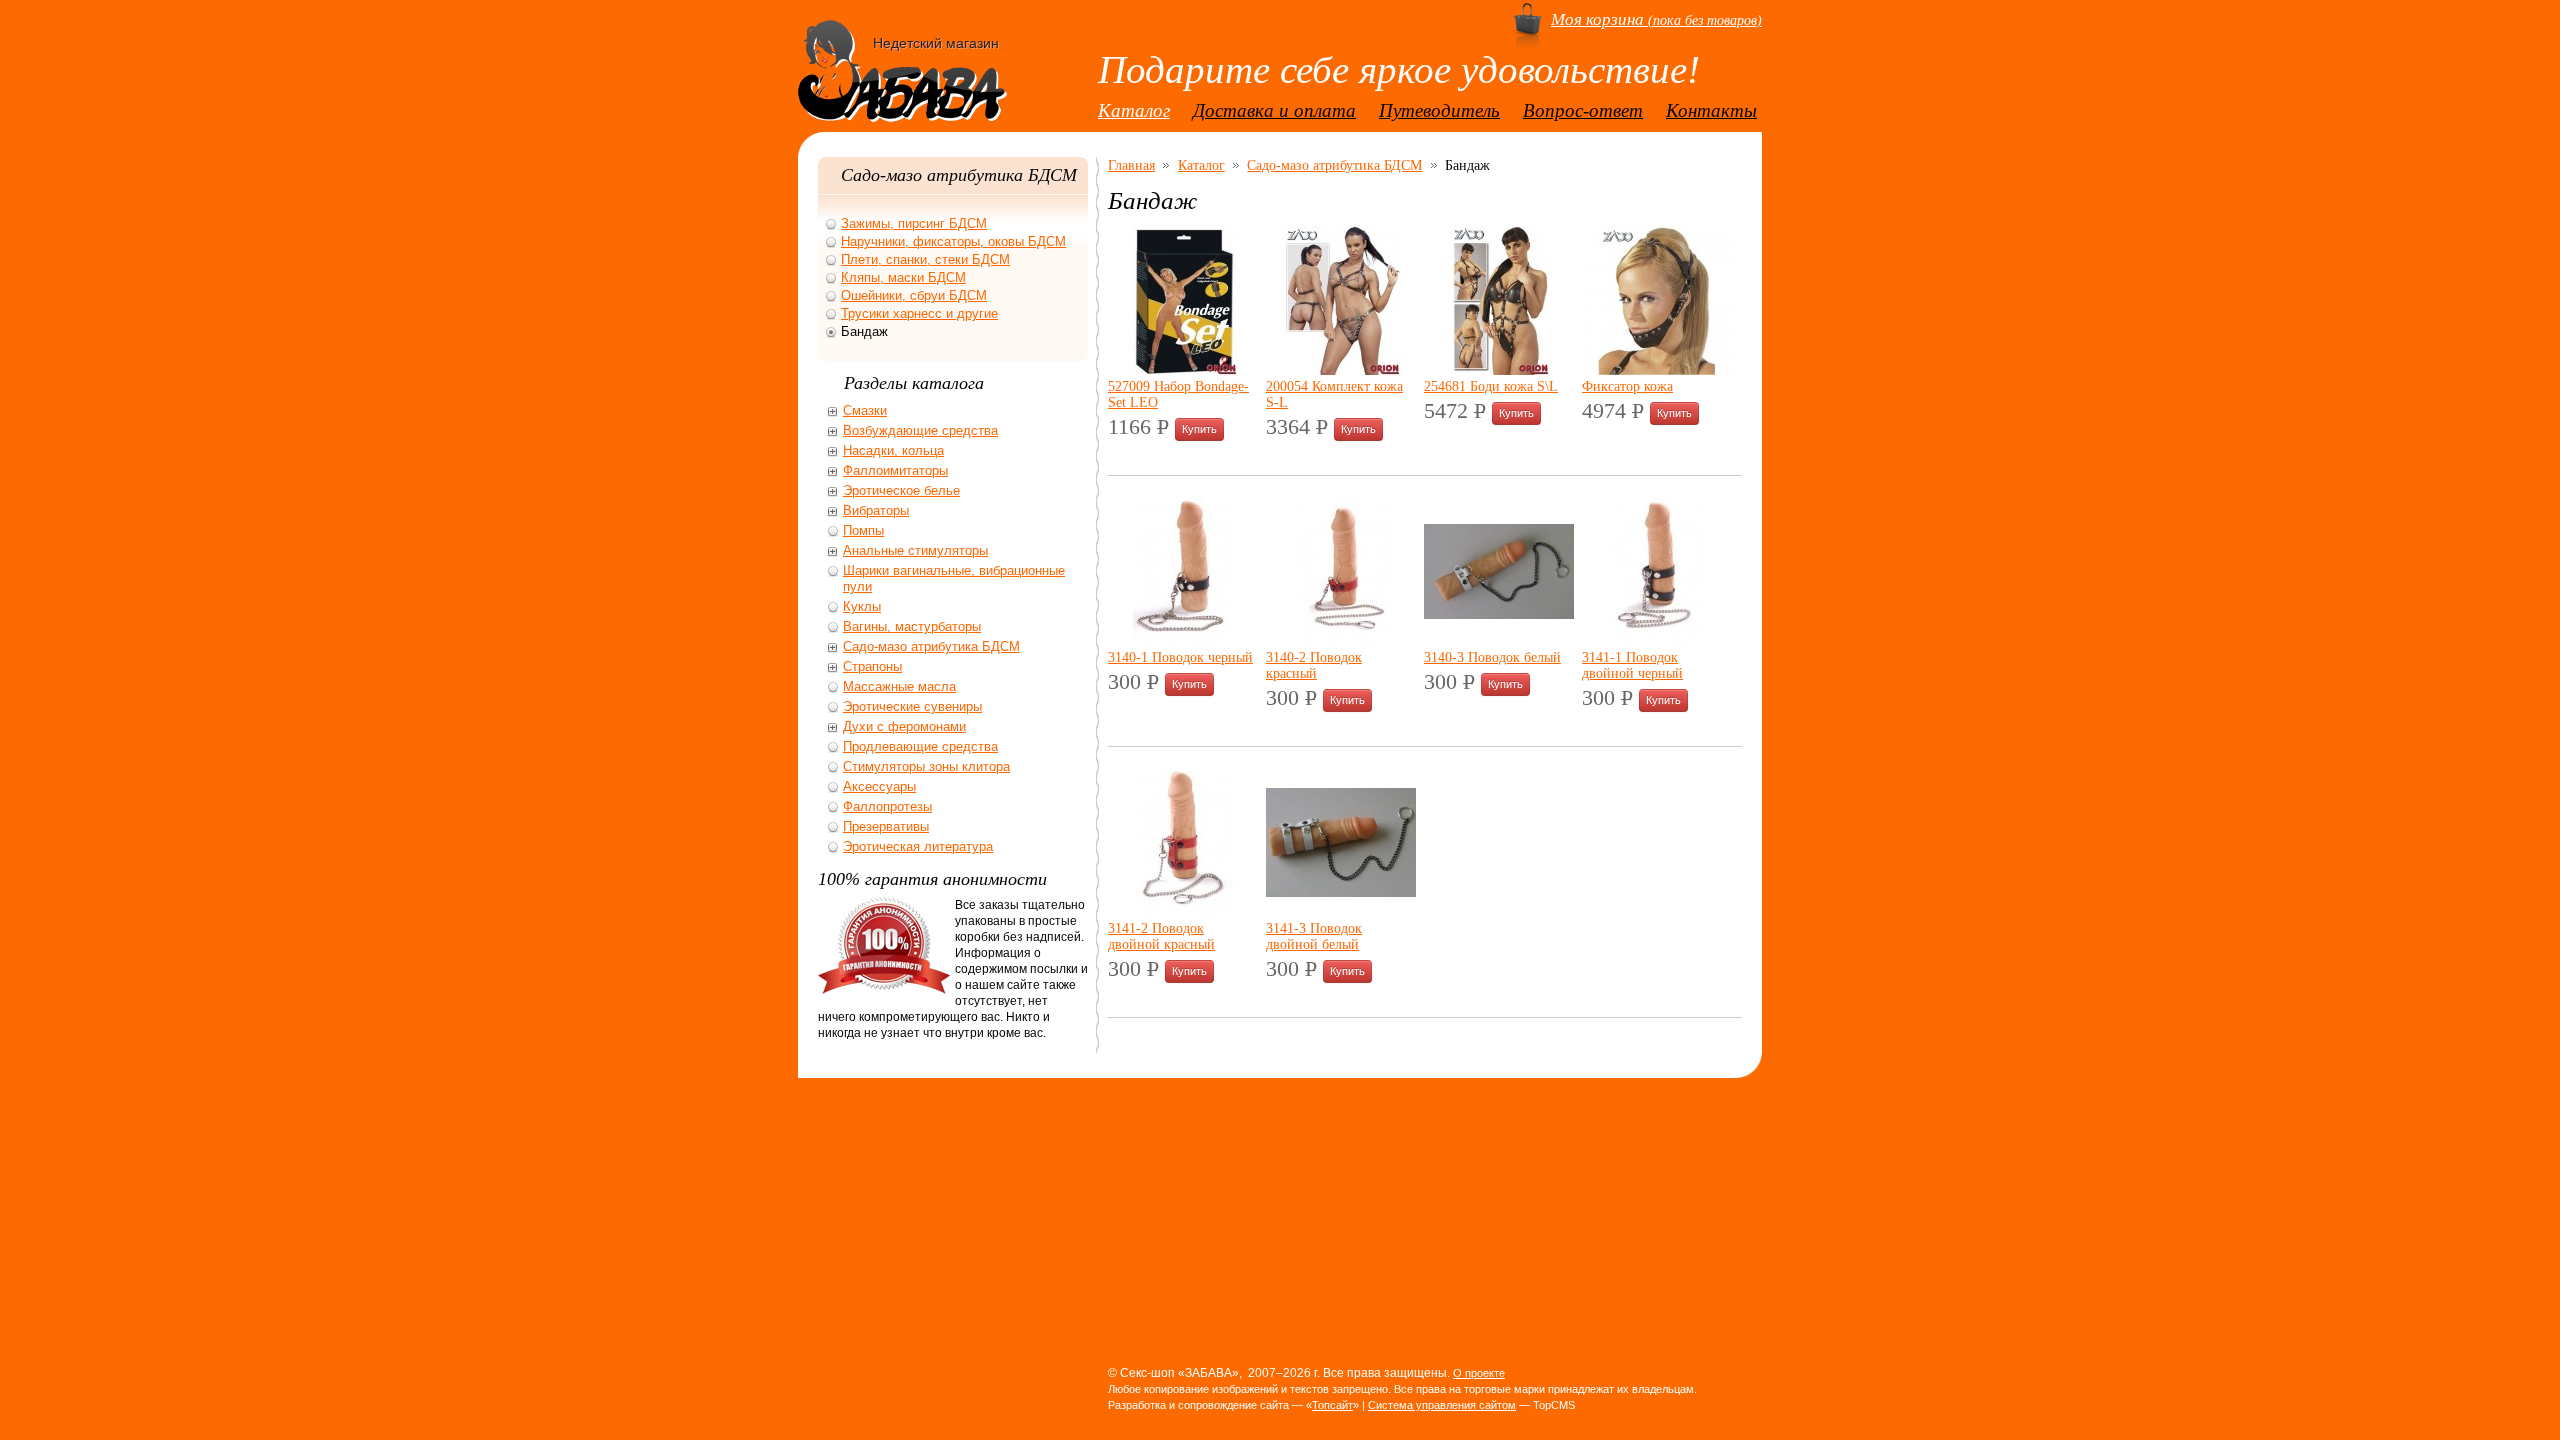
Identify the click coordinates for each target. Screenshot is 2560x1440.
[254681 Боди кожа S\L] (1499, 370)
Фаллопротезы (887, 806)
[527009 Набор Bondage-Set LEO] (1183, 370)
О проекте (1479, 1373)
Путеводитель (1439, 110)
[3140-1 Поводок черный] (1183, 641)
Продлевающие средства (920, 746)
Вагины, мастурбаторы (912, 626)
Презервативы (886, 826)
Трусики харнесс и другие (919, 313)
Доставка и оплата (1274, 110)
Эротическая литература (918, 846)
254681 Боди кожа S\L (1491, 386)
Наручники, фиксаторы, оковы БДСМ (953, 241)
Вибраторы (876, 510)
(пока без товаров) (1656, 20)
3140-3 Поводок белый (1492, 657)
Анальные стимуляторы (915, 550)
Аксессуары (879, 786)
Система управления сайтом (1442, 1405)
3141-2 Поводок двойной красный (1161, 936)
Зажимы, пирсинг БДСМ (914, 223)
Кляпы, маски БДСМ (903, 277)
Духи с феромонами (904, 726)
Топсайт (1332, 1405)
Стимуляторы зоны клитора (926, 766)
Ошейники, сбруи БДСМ (914, 295)
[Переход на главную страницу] (902, 102)
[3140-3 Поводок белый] (1499, 641)
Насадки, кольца (893, 450)
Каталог (1134, 110)
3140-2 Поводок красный (1314, 665)
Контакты (1711, 110)
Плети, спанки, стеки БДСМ (925, 259)
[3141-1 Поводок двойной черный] (1657, 641)
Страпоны (872, 666)
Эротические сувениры (912, 706)
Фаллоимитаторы (895, 470)
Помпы (863, 530)
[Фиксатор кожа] (1657, 370)
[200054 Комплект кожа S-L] (1341, 370)
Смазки (865, 410)
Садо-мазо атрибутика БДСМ (1334, 165)
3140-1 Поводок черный (1180, 657)
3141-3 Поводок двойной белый (1314, 936)
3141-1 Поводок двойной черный (1632, 665)
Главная (1131, 165)
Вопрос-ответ (1583, 110)
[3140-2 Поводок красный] (1341, 641)
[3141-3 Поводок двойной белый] (1341, 912)
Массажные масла (899, 686)
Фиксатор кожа (1627, 386)
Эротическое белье (901, 490)
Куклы (862, 606)
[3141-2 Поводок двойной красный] (1183, 912)
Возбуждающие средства (920, 430)
